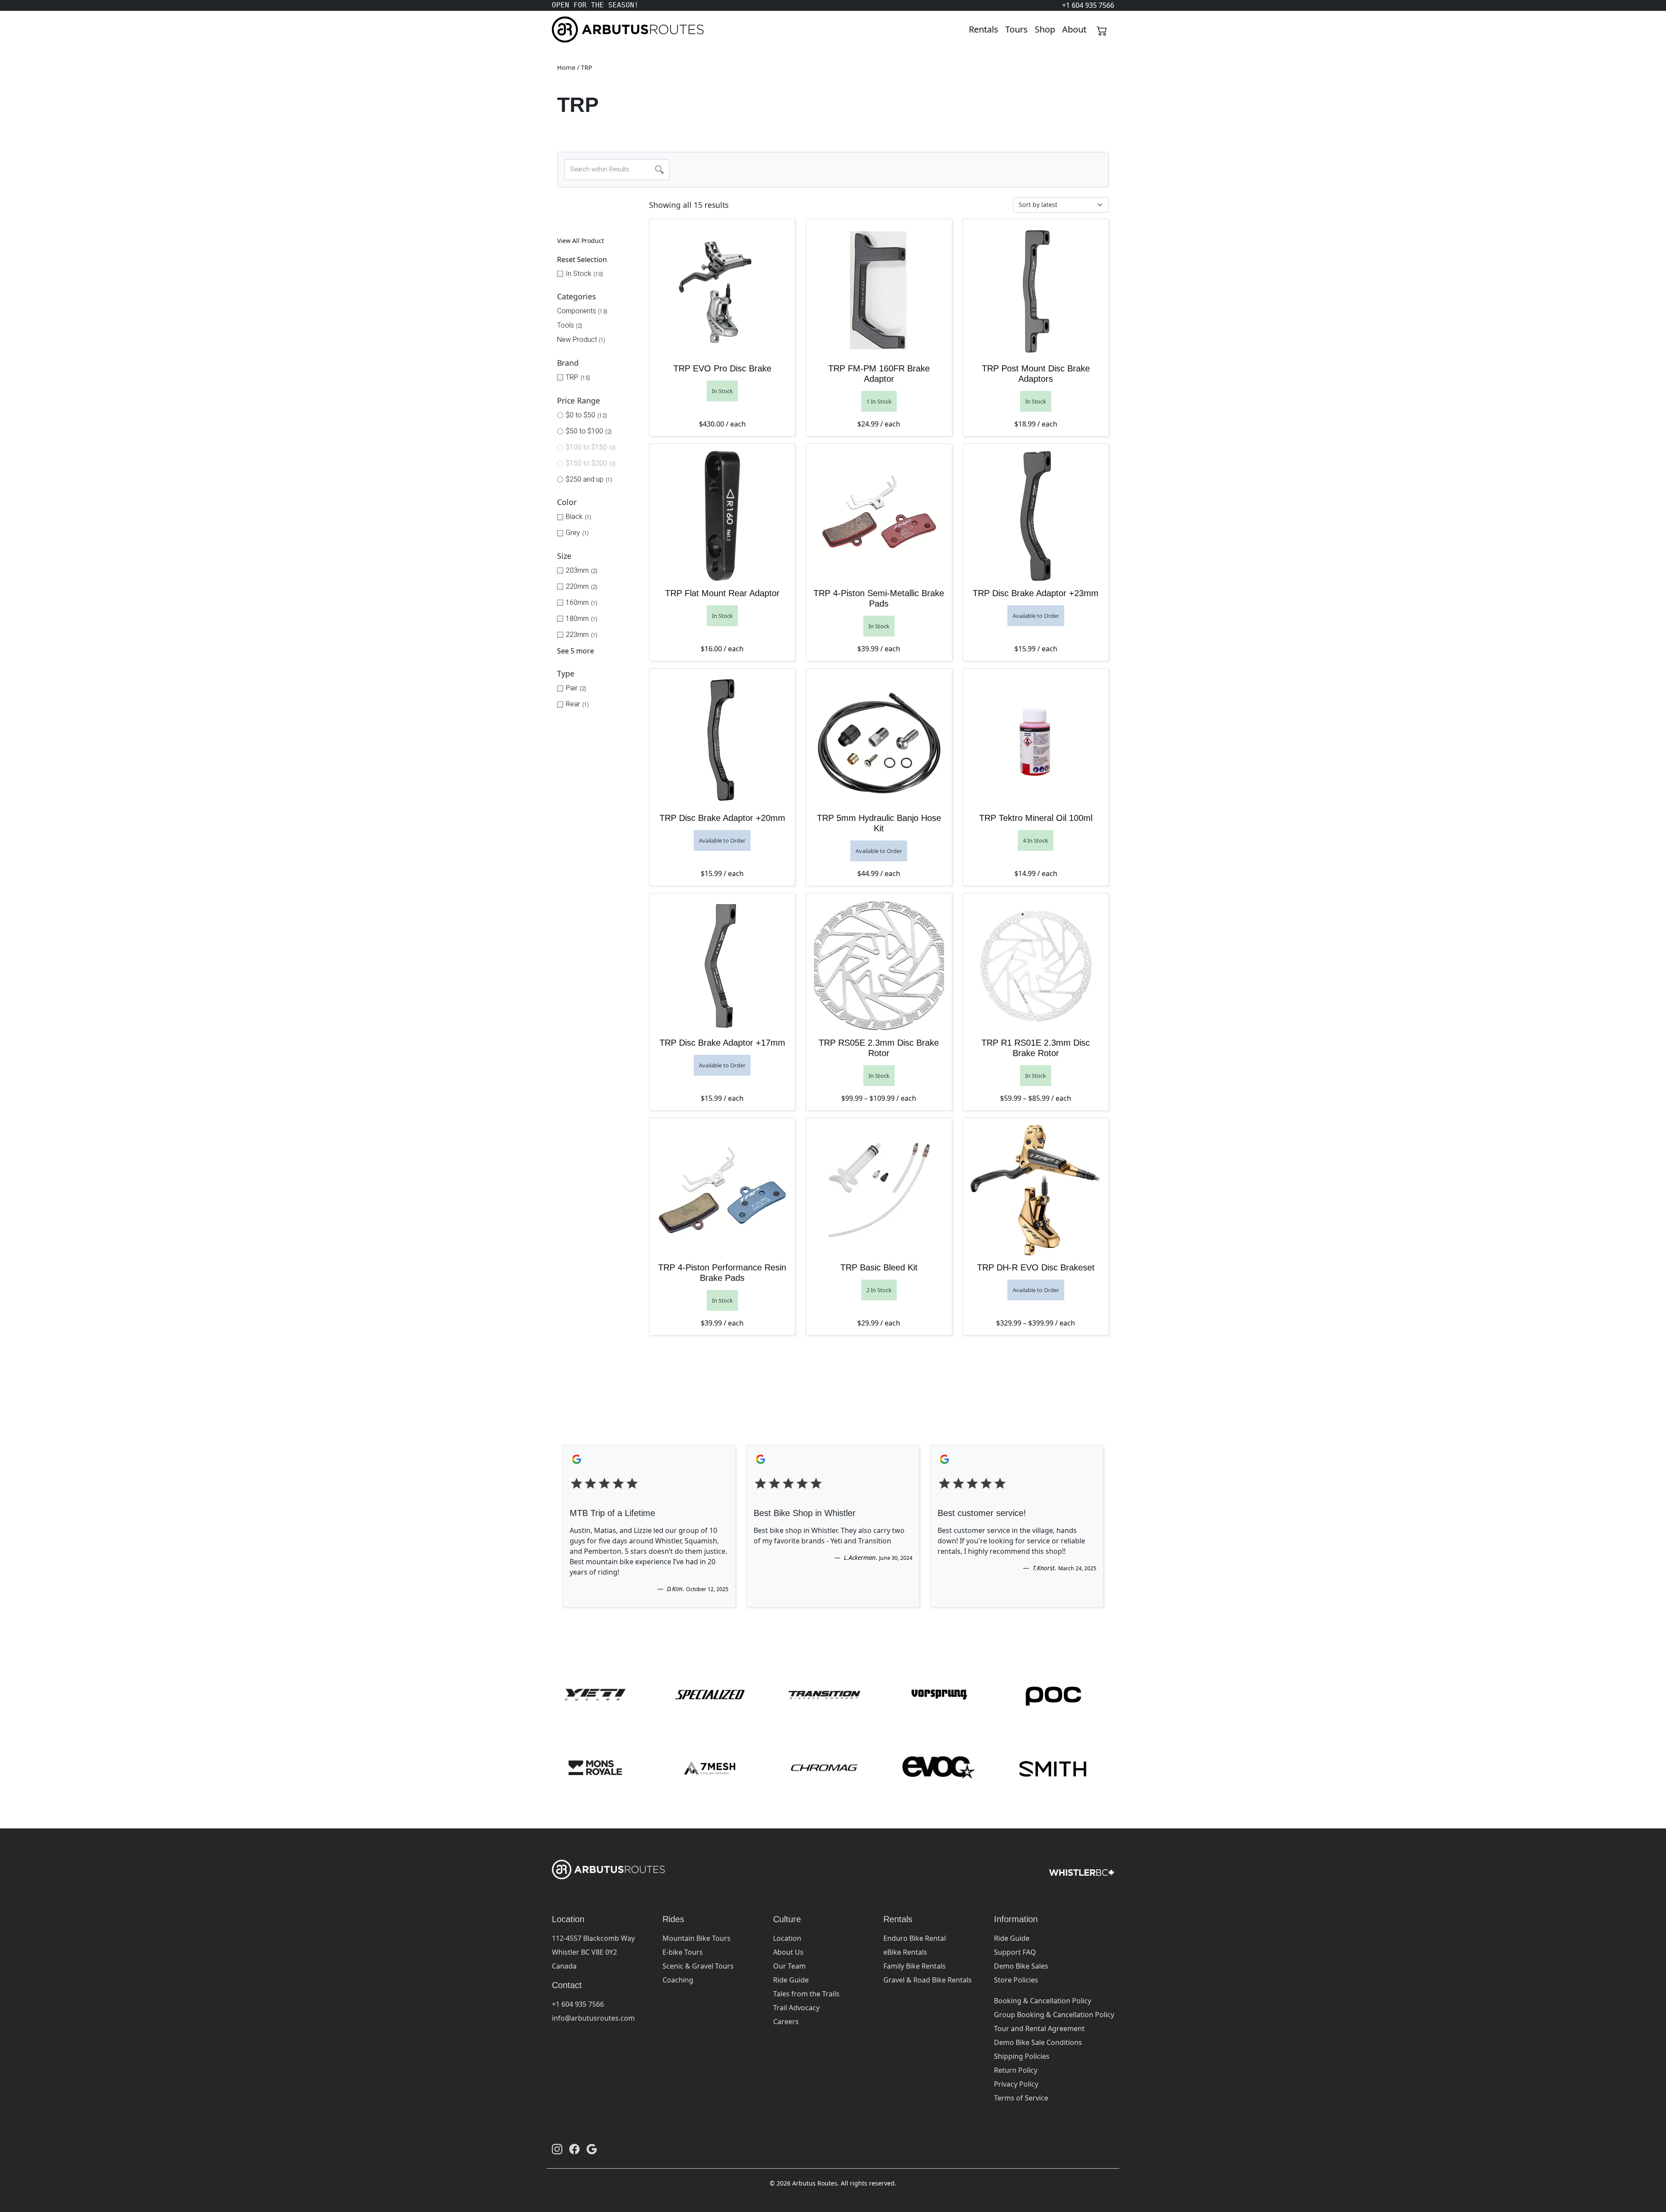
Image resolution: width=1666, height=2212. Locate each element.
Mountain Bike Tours (697, 1938)
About (1074, 29)
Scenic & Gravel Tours (698, 1966)
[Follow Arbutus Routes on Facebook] (574, 2149)
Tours (1017, 29)
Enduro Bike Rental (915, 1938)
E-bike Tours (683, 1952)
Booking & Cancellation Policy (1043, 2001)
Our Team (789, 1966)
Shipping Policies (1022, 2056)
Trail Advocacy (796, 2008)
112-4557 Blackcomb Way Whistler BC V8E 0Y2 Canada (593, 1952)
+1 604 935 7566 (578, 2004)
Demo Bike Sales (1021, 1966)
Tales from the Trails (806, 1994)
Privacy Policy (1016, 2084)
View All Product (580, 241)
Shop (1045, 29)
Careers (786, 2022)
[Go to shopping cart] (1102, 30)
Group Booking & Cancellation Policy (1054, 2015)
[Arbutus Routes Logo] (563, 30)
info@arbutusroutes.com (593, 2018)
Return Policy (1016, 2070)
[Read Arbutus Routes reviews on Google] (592, 2149)
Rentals (984, 29)
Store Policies (1016, 1980)
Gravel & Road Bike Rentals (928, 1980)
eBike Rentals (905, 1952)
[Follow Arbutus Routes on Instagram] (557, 2149)
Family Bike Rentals (915, 1966)
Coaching (678, 1980)
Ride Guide (791, 1980)
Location (787, 1938)
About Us (788, 1952)
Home (566, 67)
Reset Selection (582, 259)
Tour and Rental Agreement (1039, 2028)
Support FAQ (1015, 1952)
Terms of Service (1021, 2098)
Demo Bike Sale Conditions (1038, 2042)
